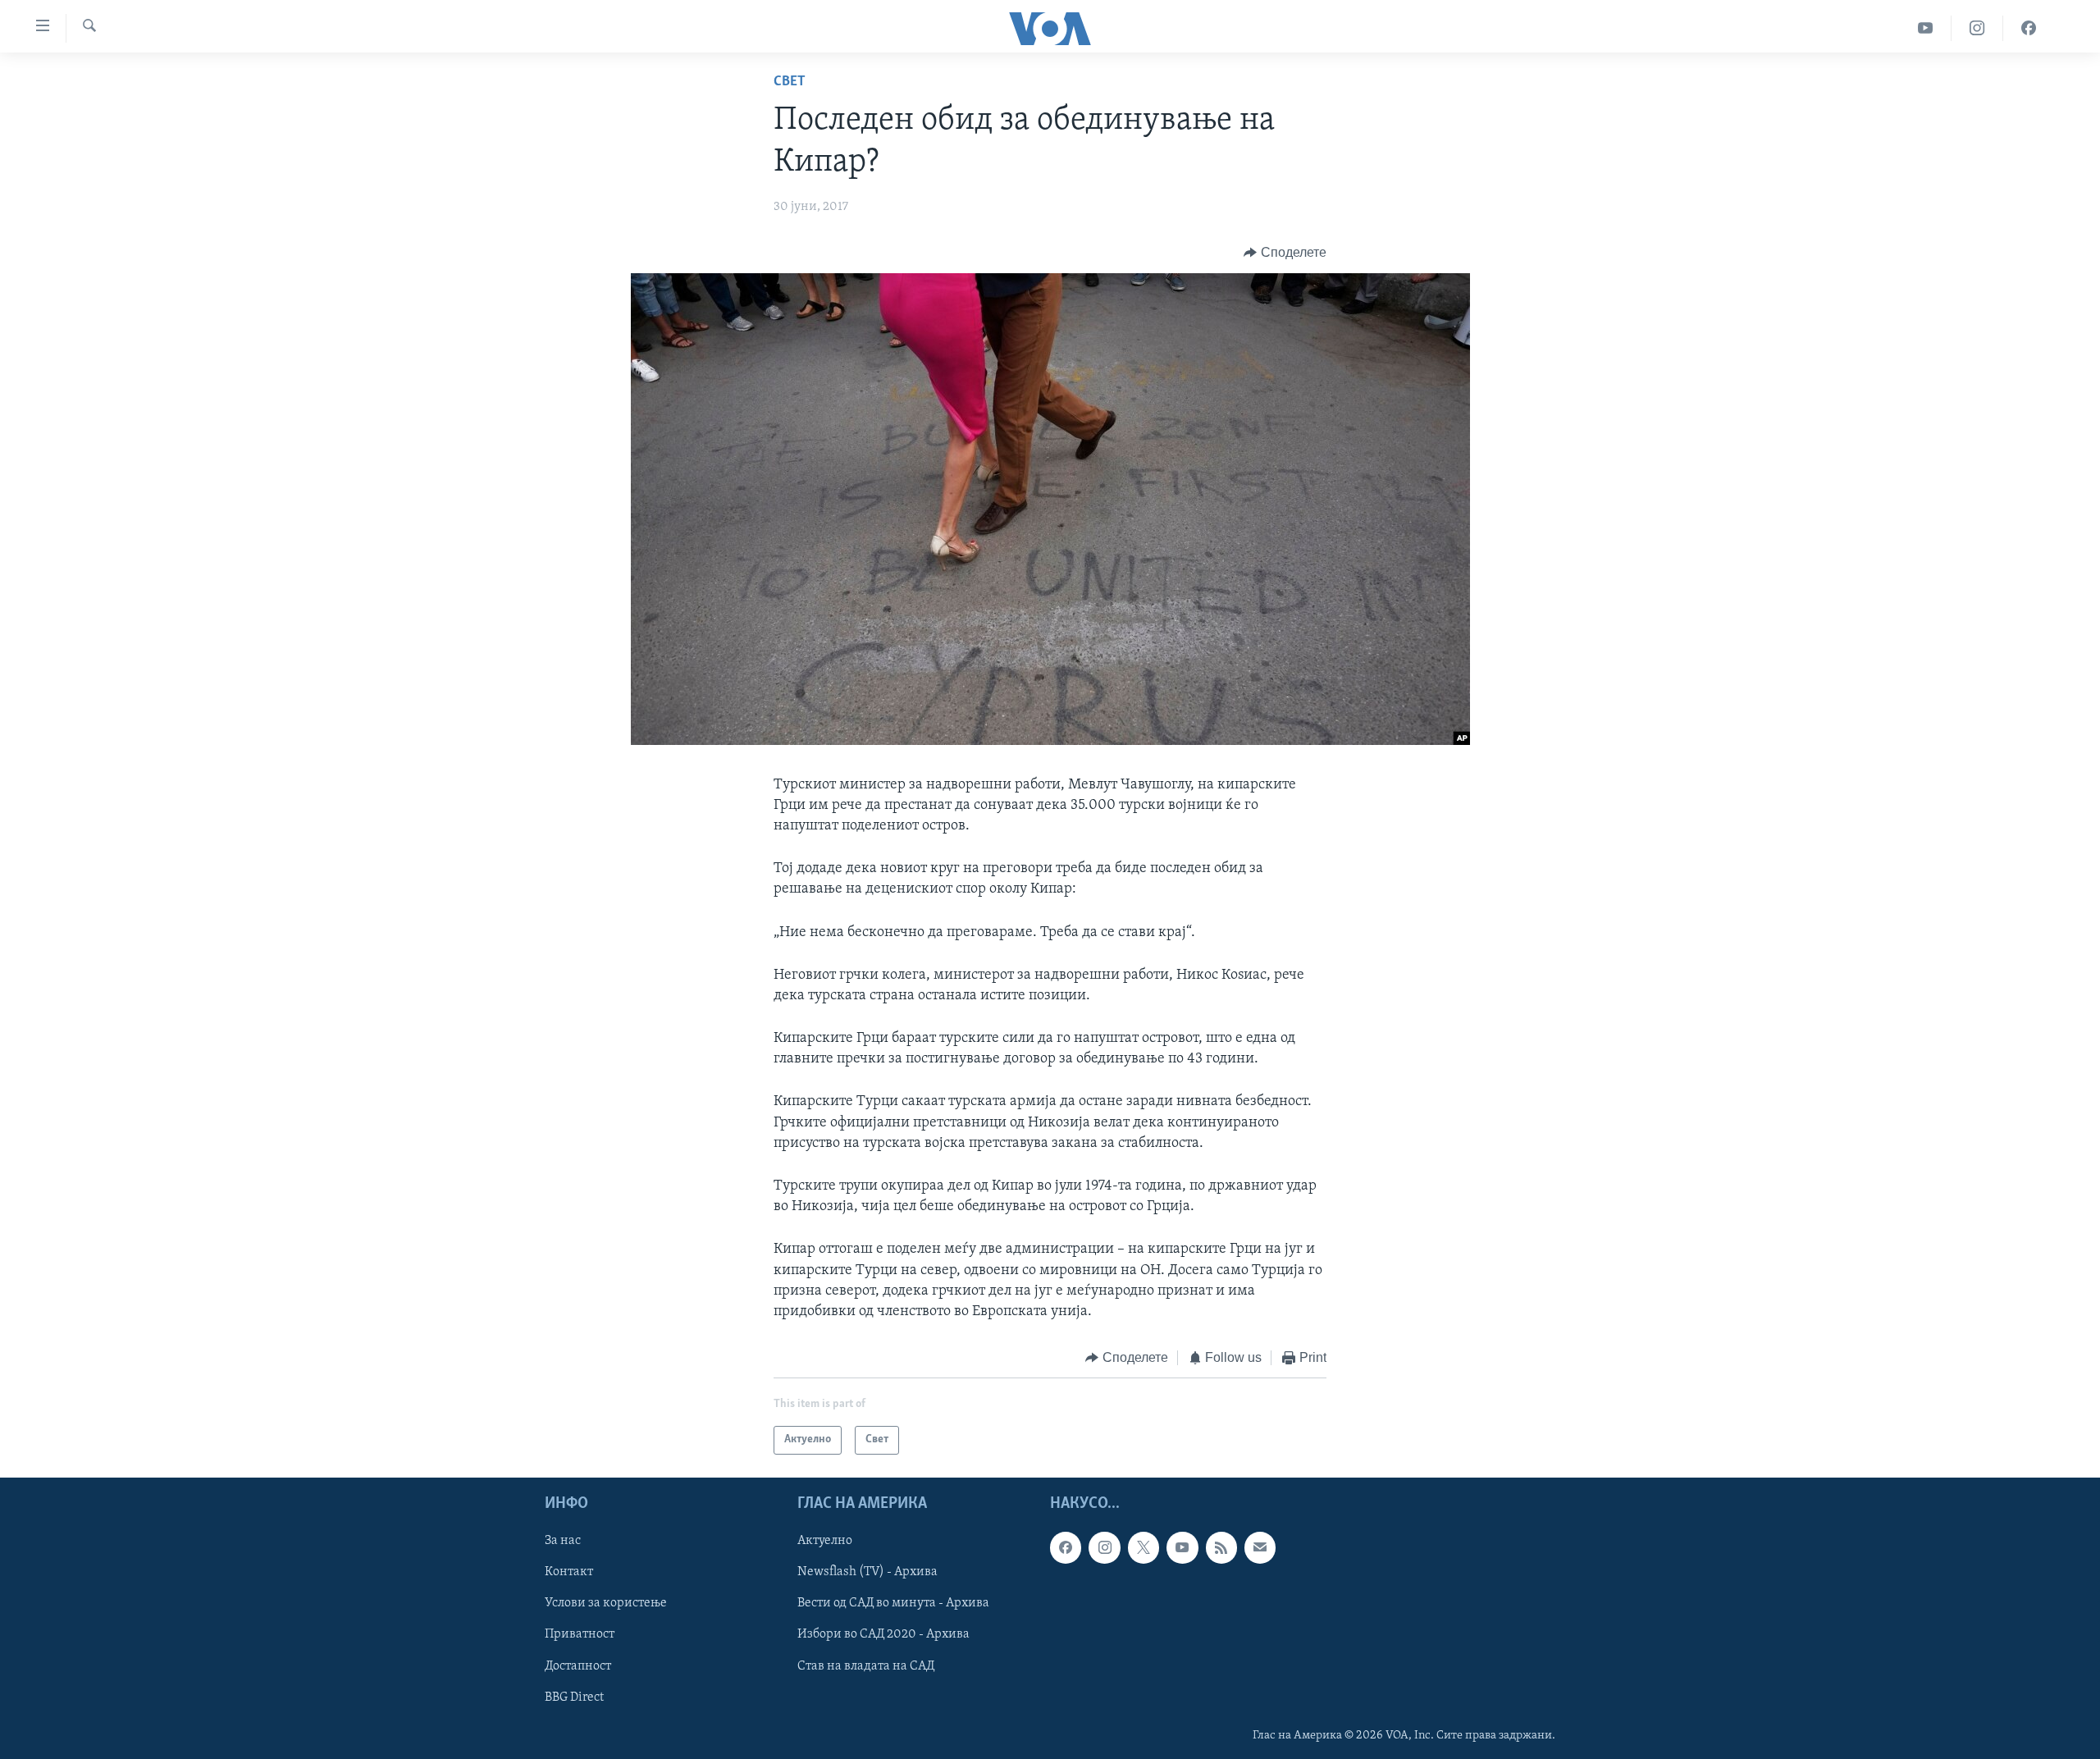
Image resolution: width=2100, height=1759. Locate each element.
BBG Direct (574, 1697)
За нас (563, 1541)
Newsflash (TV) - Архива (867, 1572)
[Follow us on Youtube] (1182, 1547)
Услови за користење (606, 1603)
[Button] (1285, 253)
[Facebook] (2029, 28)
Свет (790, 82)
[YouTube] (1926, 28)
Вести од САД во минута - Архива (893, 1603)
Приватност (580, 1634)
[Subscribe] (1260, 1547)
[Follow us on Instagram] (1104, 1547)
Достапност (578, 1665)
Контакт (569, 1572)
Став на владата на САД (866, 1665)
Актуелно (825, 1541)
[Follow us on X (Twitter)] (1144, 1547)
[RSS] (1221, 1547)
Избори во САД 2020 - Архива (883, 1634)
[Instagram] (1977, 28)
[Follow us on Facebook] (1066, 1547)
